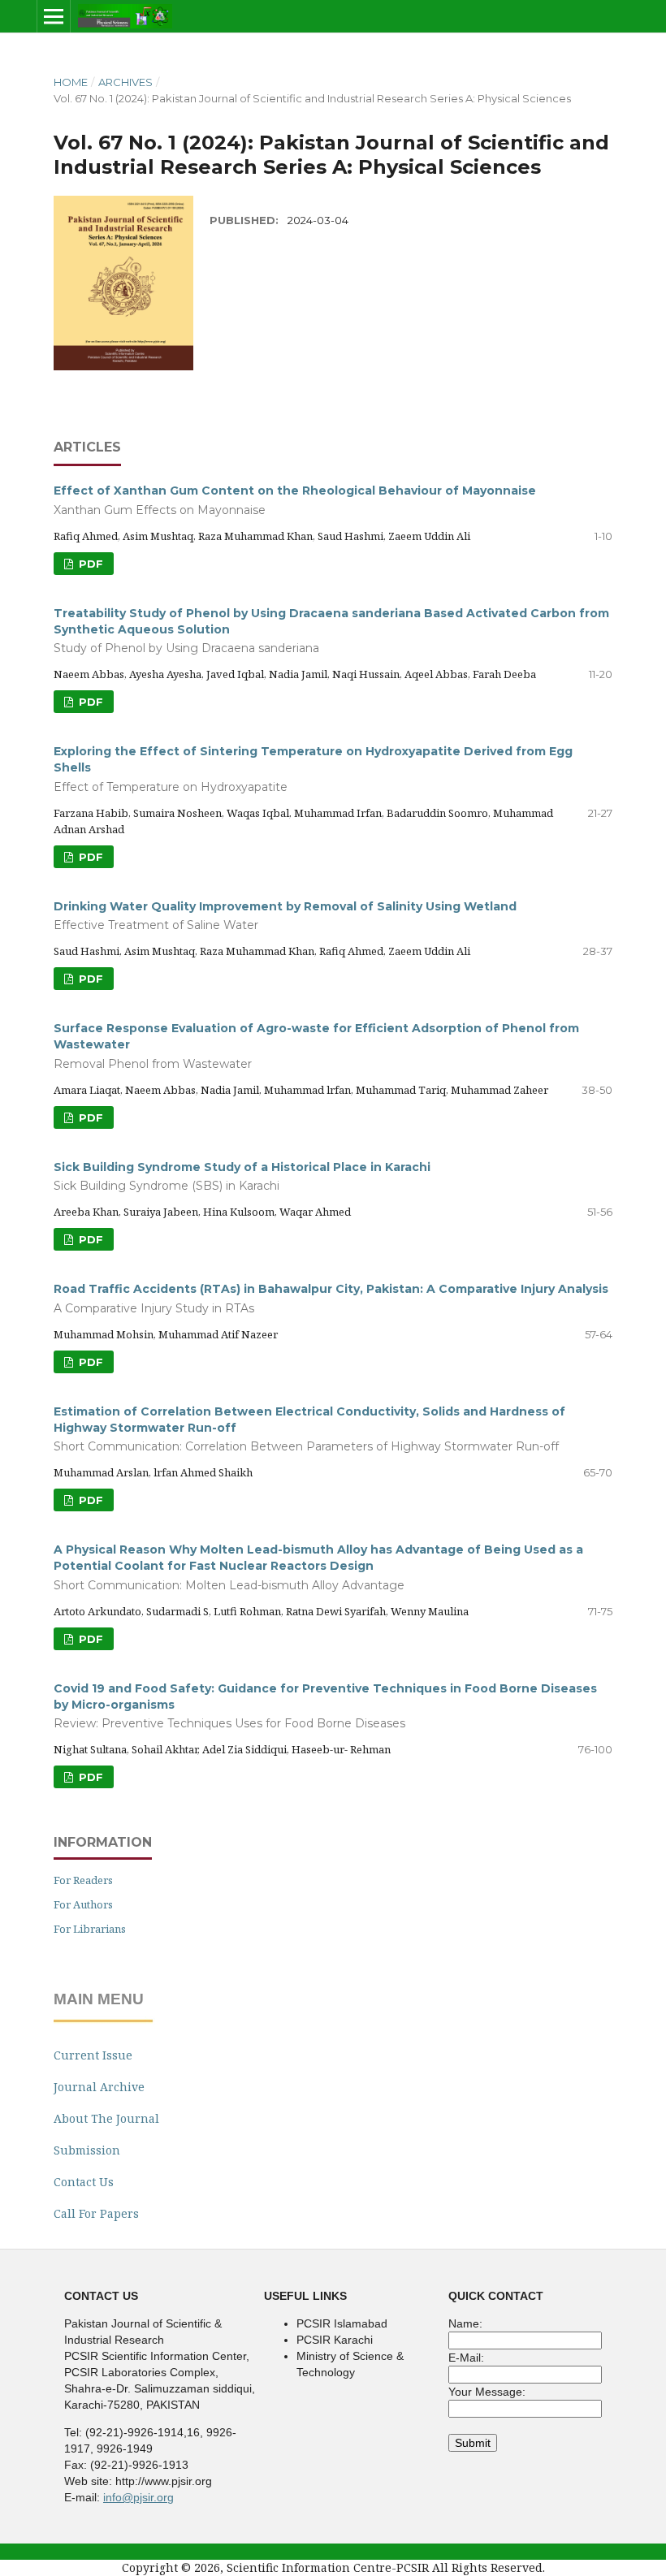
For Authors (83, 1904)
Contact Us (84, 2182)
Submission (87, 2150)
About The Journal (106, 2118)
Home (71, 82)
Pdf (89, 564)
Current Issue (93, 2055)
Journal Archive (99, 2087)
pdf (89, 702)
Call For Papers (96, 2213)
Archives (125, 82)
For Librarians (90, 1929)
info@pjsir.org (138, 2497)
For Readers (83, 1880)
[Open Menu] (54, 16)
